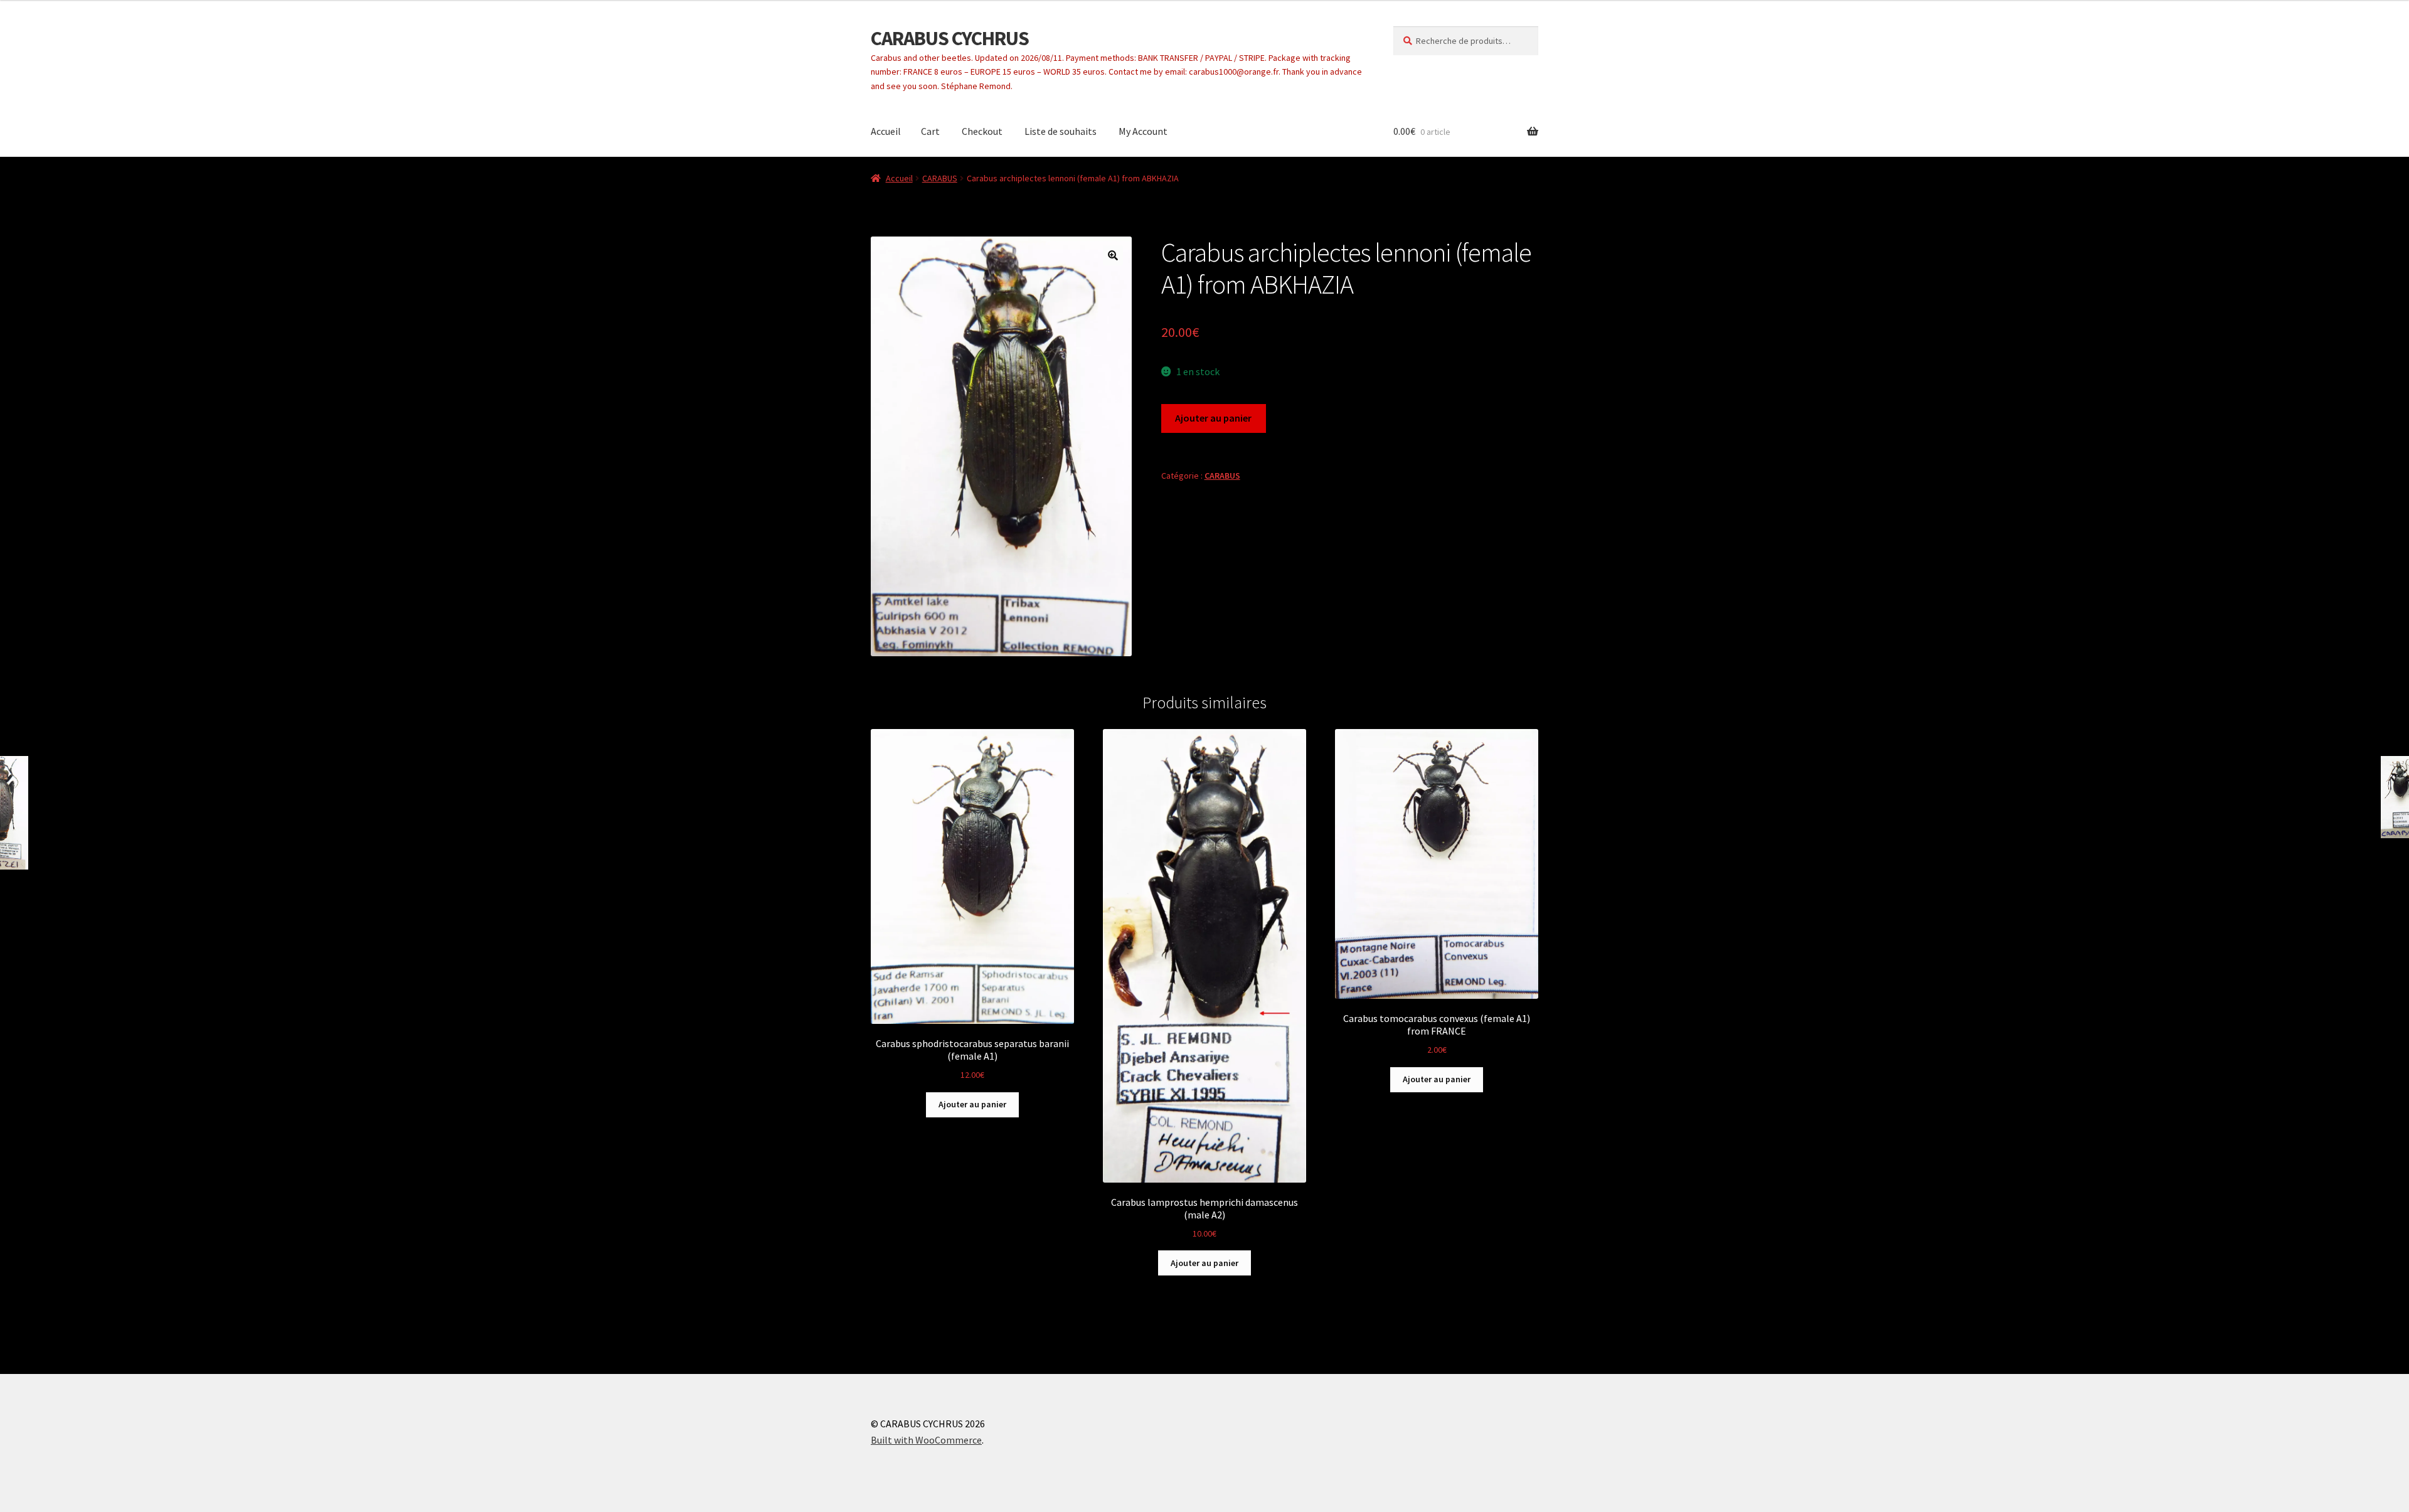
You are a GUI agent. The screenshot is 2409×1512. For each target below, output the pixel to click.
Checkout (982, 131)
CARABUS (940, 178)
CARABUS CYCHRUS (950, 38)
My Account (1143, 131)
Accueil (886, 131)
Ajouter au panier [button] (972, 1104)
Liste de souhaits (1061, 131)
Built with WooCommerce (926, 1440)
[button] (1113, 255)
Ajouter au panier (1213, 418)
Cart (930, 131)
